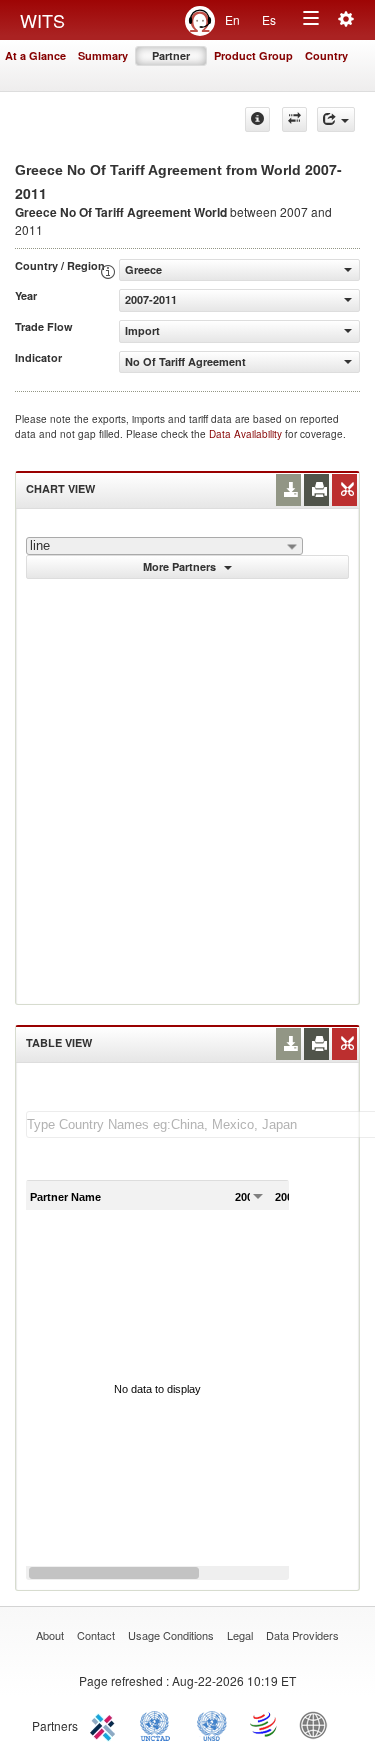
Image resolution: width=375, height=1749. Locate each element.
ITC (106, 1724)
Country (326, 55)
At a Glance (35, 55)
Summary (103, 55)
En (232, 19)
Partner (171, 55)
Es (269, 19)
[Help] (257, 119)
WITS (42, 20)
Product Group (253, 55)
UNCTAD (159, 1724)
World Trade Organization (265, 1724)
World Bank (318, 1724)
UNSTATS (212, 1724)
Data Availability (247, 434)
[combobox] (164, 546)
